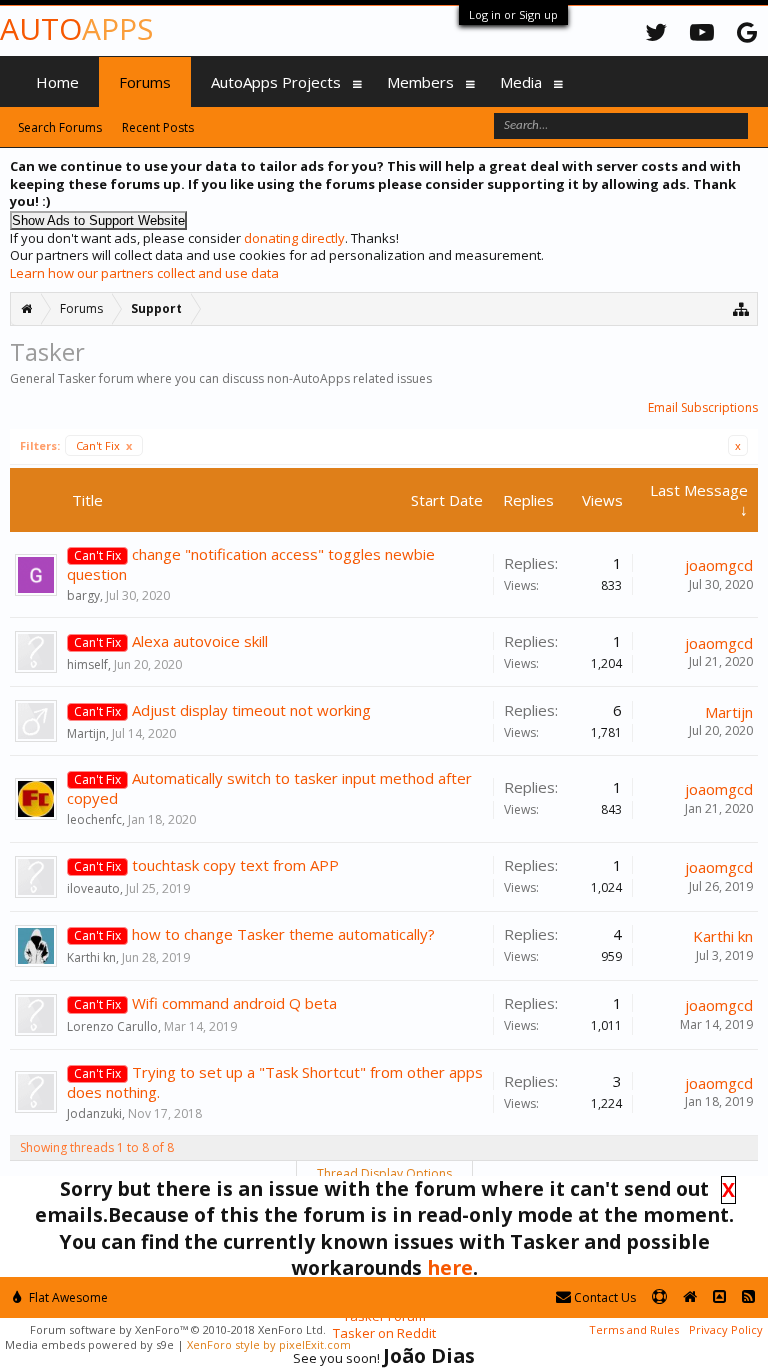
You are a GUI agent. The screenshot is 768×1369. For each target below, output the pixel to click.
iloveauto (93, 888)
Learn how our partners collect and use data (144, 273)
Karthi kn (91, 957)
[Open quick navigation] (741, 308)
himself (87, 664)
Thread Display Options (384, 1173)
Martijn (86, 733)
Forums (145, 82)
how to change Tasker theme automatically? (283, 934)
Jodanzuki (94, 1113)
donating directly (294, 238)
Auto (76, 28)
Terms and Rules (634, 1329)
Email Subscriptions (703, 407)
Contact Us (603, 1297)
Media (521, 82)
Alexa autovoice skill (200, 641)
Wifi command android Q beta (234, 1003)
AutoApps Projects (276, 82)
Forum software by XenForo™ (178, 1329)
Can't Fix (104, 445)
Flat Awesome (67, 1297)
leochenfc (94, 819)
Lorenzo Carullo (112, 1026)
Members (420, 82)
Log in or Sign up (513, 14)
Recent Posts (158, 127)
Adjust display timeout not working (251, 710)
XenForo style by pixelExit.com (269, 1344)
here (450, 1267)
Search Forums (60, 127)
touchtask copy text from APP (235, 865)
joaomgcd (719, 565)
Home (57, 82)
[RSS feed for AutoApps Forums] (748, 1297)
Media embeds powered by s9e (89, 1344)
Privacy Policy (726, 1329)
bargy (83, 595)
